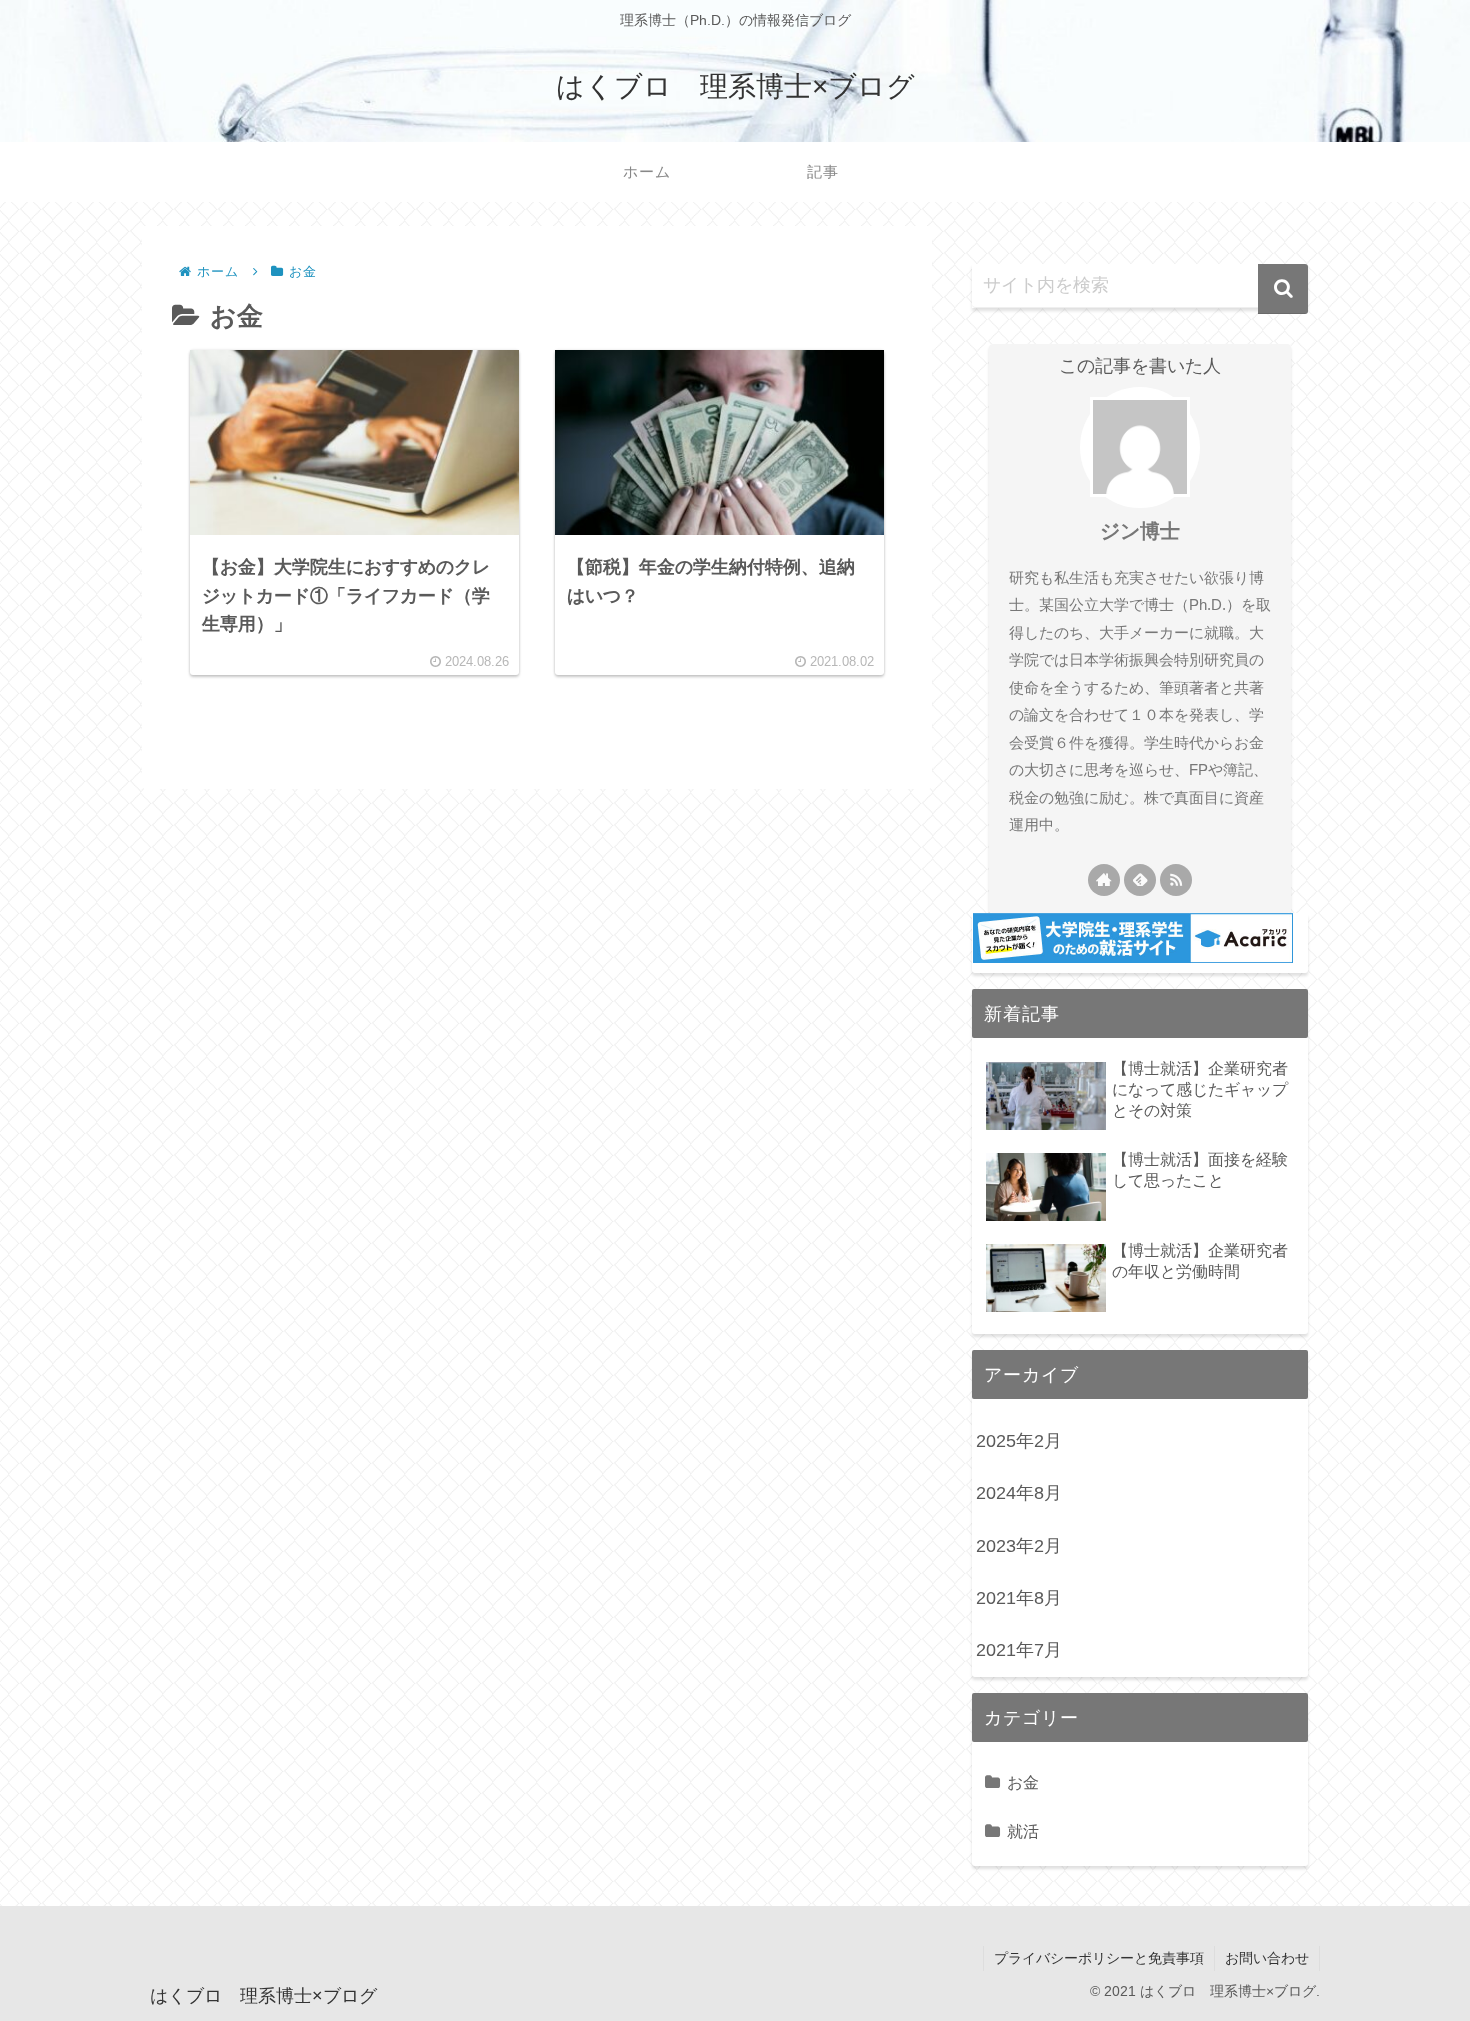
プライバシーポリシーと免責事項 (1099, 1958)
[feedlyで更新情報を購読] (1140, 880)
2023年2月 (1019, 1546)
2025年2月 (1019, 1441)
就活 (1023, 1831)
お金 (1023, 1782)
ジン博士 (1140, 531)
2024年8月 (1019, 1493)
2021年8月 (1019, 1598)
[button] (1283, 289)
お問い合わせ (1267, 1958)
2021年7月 (1019, 1650)
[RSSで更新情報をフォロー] (1176, 880)
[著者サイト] (1104, 880)
